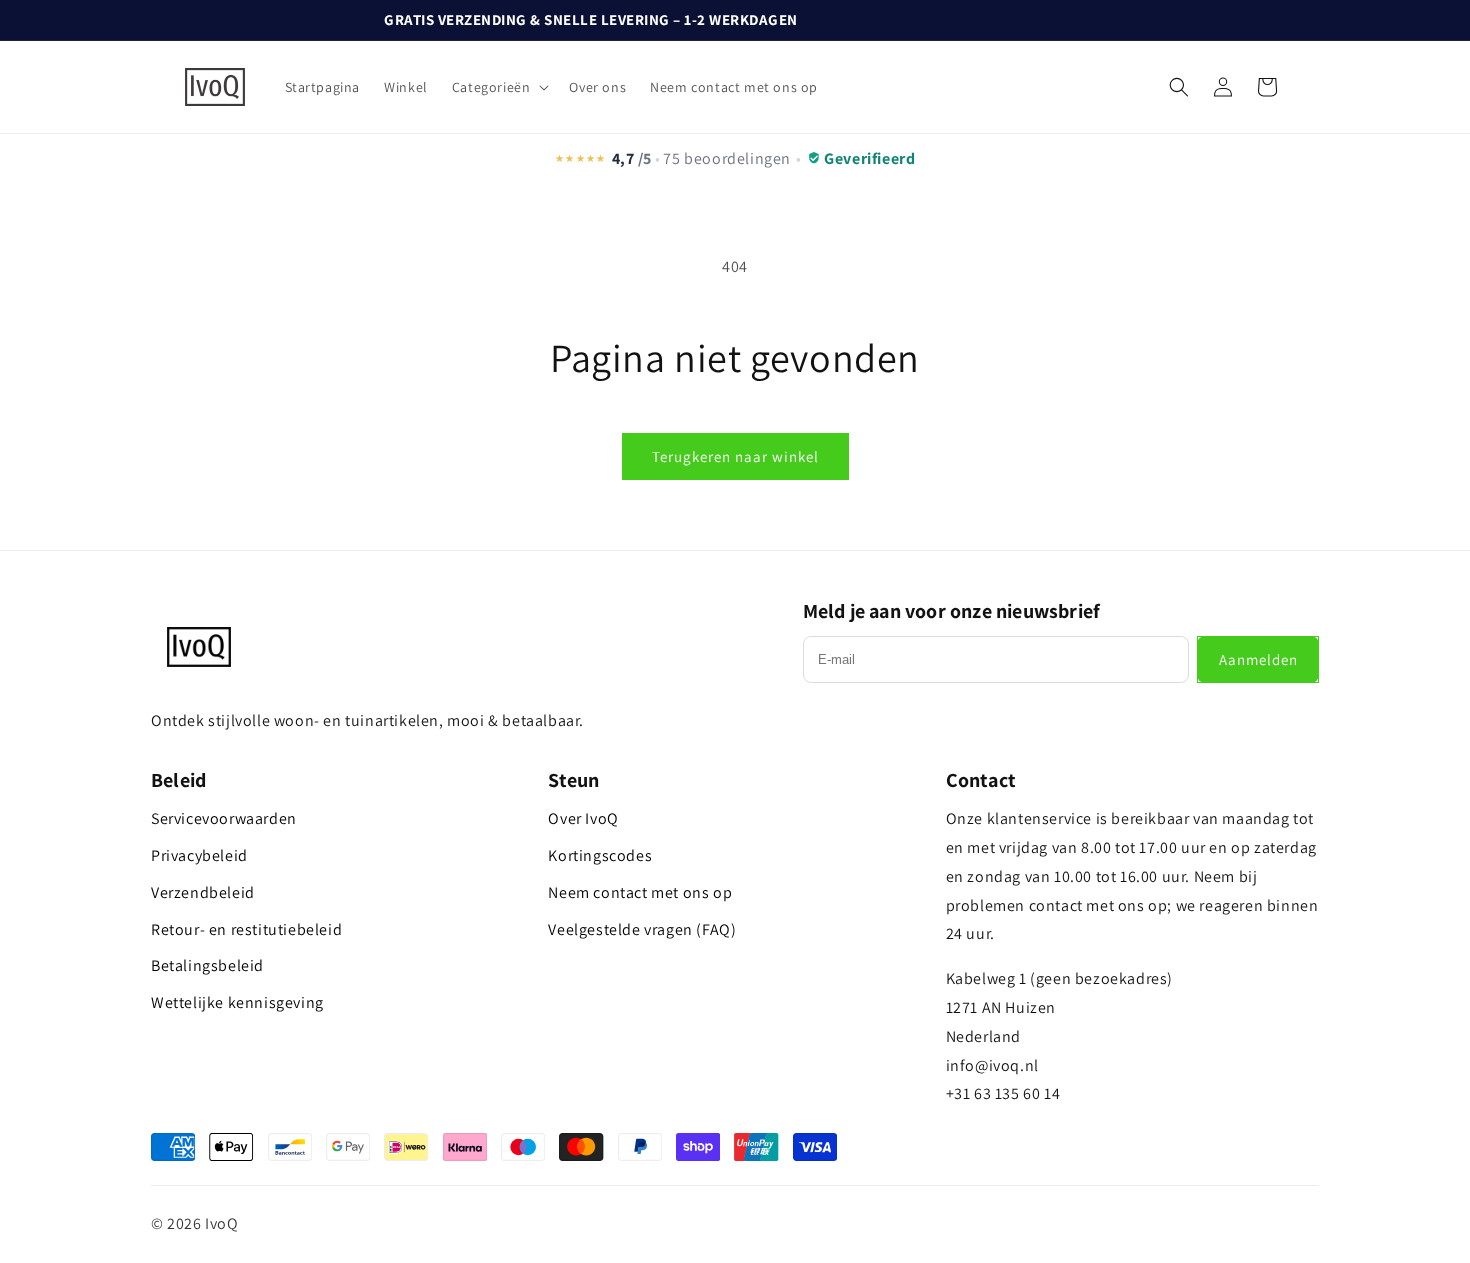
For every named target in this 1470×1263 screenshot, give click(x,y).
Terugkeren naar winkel (735, 456)
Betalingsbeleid (207, 965)
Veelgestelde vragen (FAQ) (642, 929)
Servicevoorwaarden (224, 818)
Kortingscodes (600, 855)
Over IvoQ (583, 818)
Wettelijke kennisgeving (237, 1002)
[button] (499, 87)
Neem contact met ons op (640, 892)
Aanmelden (1258, 659)
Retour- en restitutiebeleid (246, 929)
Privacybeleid (199, 855)
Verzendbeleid (203, 892)
